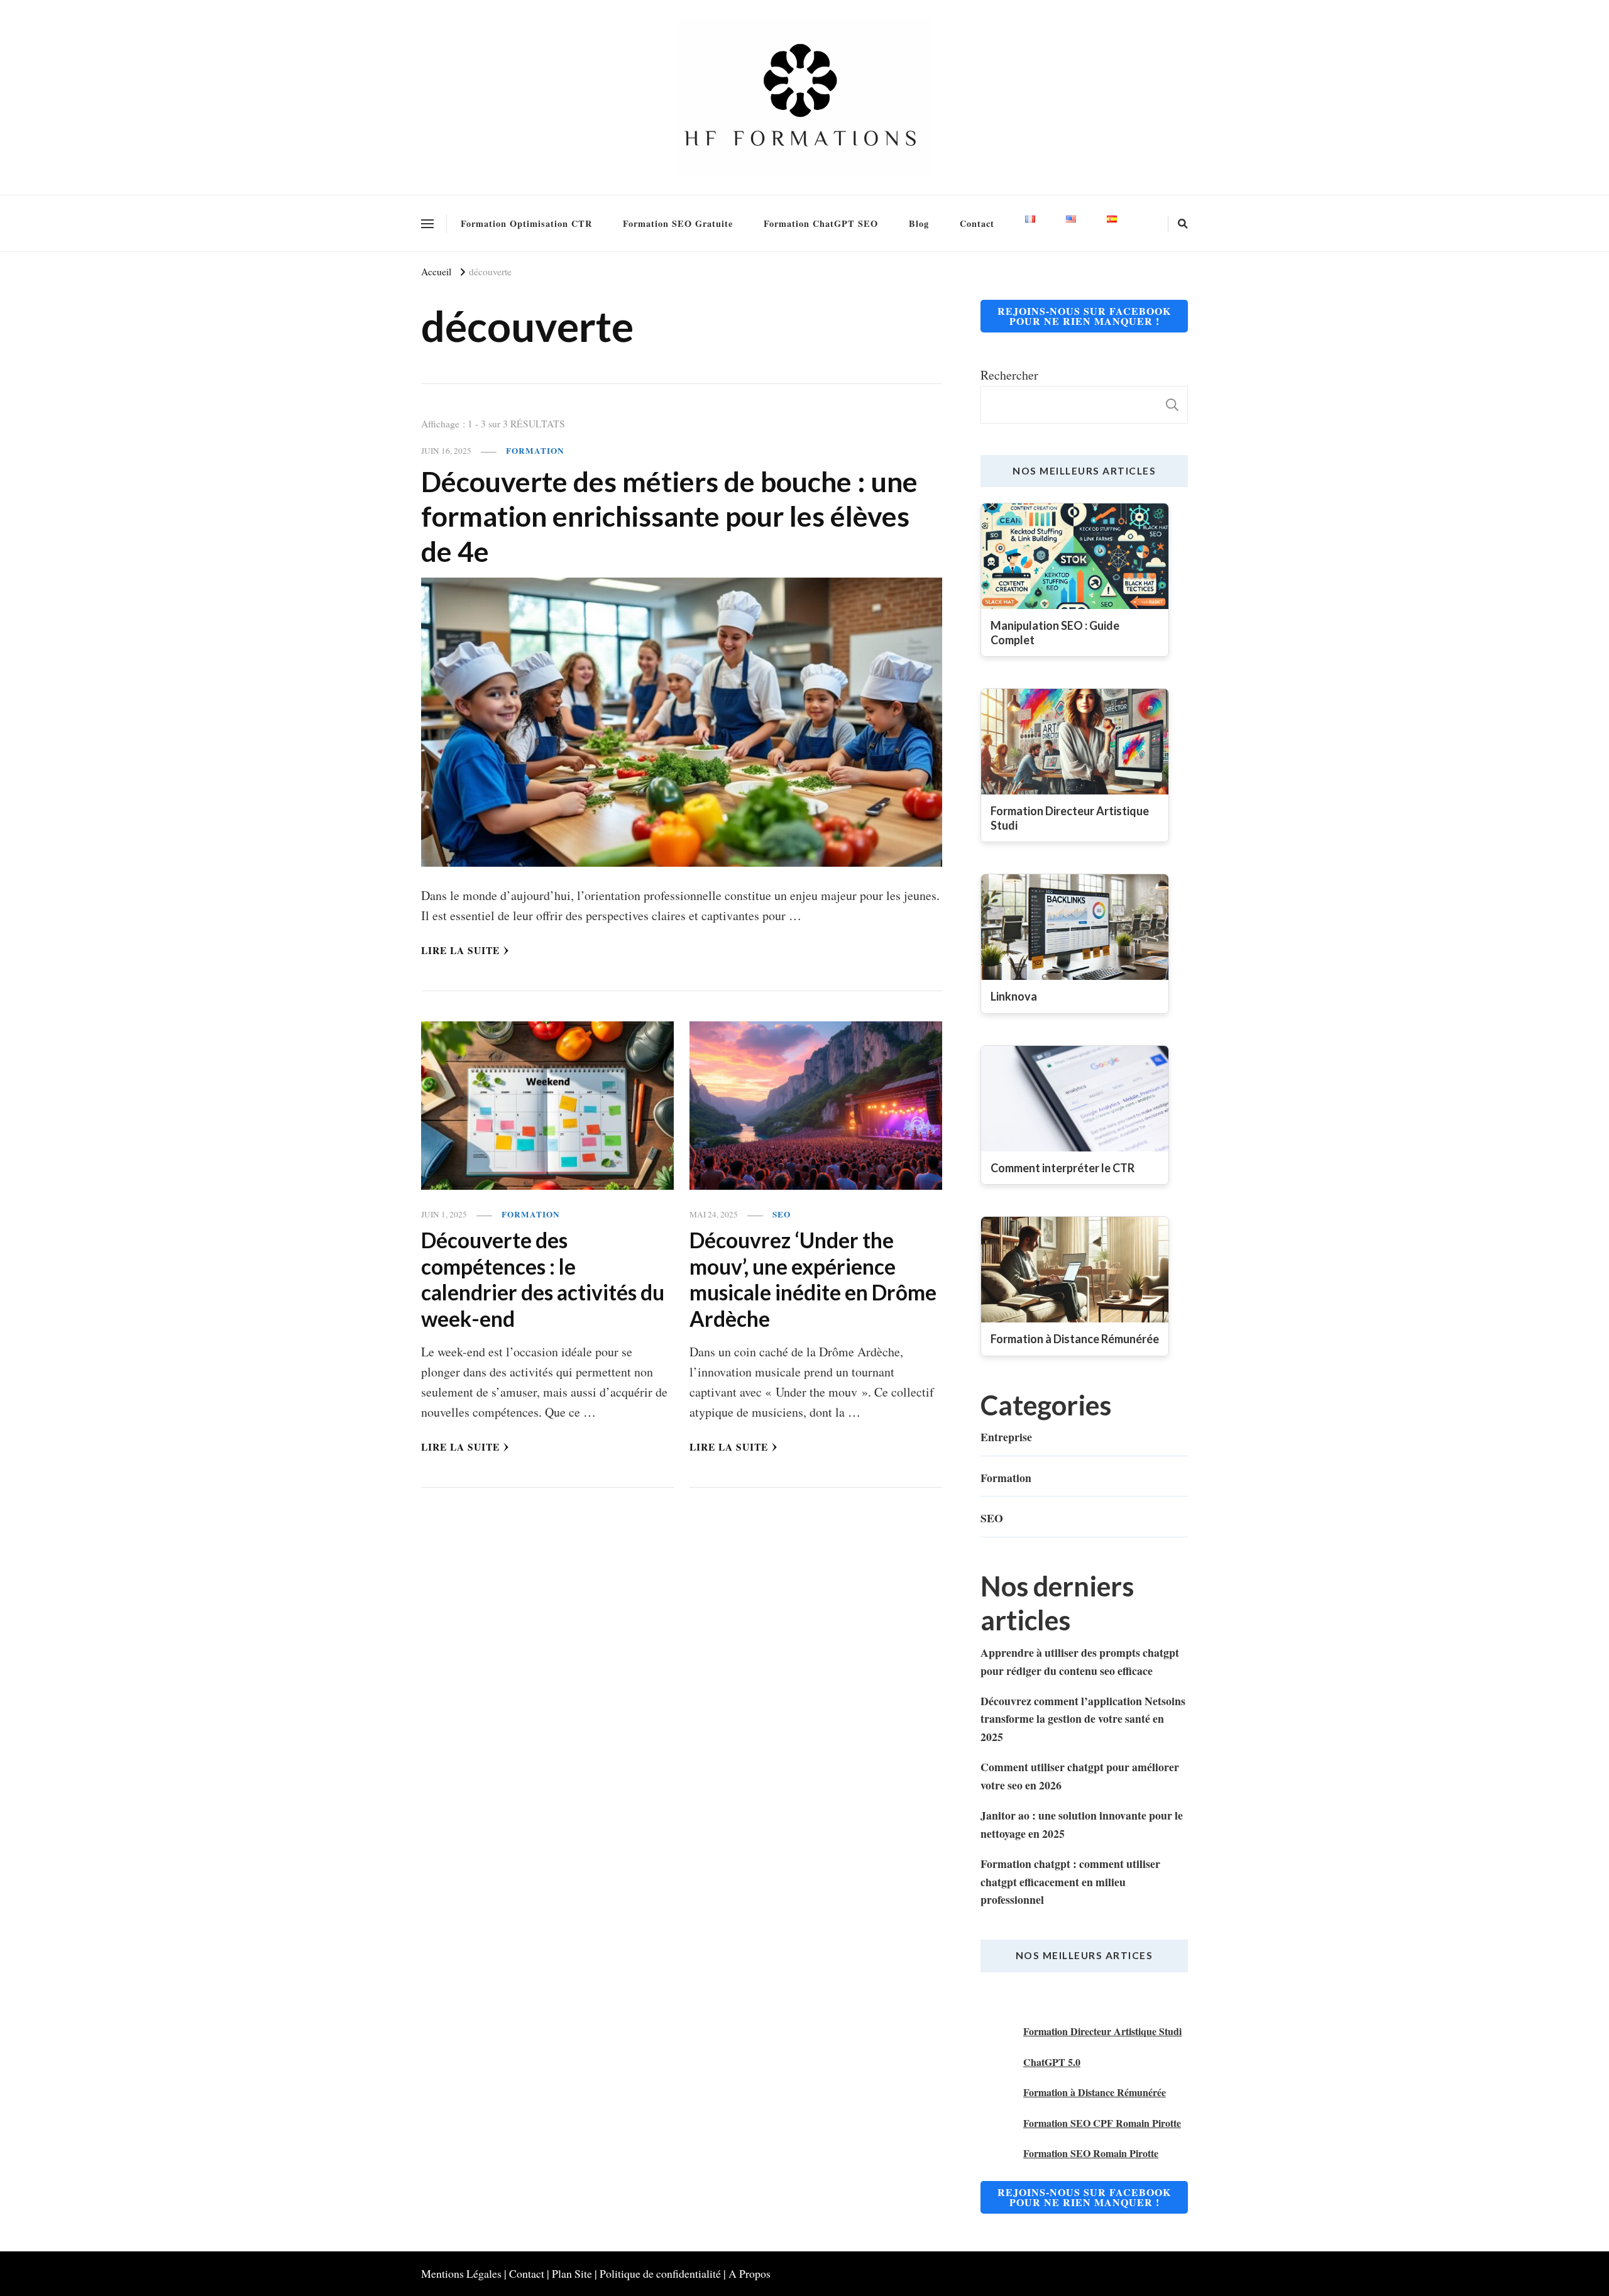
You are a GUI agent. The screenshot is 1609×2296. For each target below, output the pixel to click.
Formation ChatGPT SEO (821, 223)
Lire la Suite (460, 950)
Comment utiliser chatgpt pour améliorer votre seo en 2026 (1080, 1776)
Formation (535, 451)
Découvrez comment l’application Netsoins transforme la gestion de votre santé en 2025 (1083, 1719)
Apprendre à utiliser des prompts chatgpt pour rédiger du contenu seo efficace (1080, 1661)
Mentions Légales (461, 2273)
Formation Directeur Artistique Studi (1102, 2031)
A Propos (750, 2273)
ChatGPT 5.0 (1052, 2062)
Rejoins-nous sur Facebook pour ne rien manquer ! (1084, 316)
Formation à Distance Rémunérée (1095, 2092)
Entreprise (1006, 1437)
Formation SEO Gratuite (678, 223)
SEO (782, 1215)
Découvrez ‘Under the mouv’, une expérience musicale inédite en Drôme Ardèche (813, 1279)
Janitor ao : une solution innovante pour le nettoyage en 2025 (1082, 1824)
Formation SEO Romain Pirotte (1091, 2153)
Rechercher (1009, 375)
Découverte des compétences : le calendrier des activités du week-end (543, 1279)
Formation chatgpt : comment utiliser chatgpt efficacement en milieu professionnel (1070, 1881)
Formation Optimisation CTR (526, 223)
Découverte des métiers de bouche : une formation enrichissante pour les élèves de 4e (669, 516)
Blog (919, 223)
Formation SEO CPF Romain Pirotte (1102, 2123)
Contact (977, 223)
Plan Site (572, 2273)
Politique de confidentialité (660, 2273)
